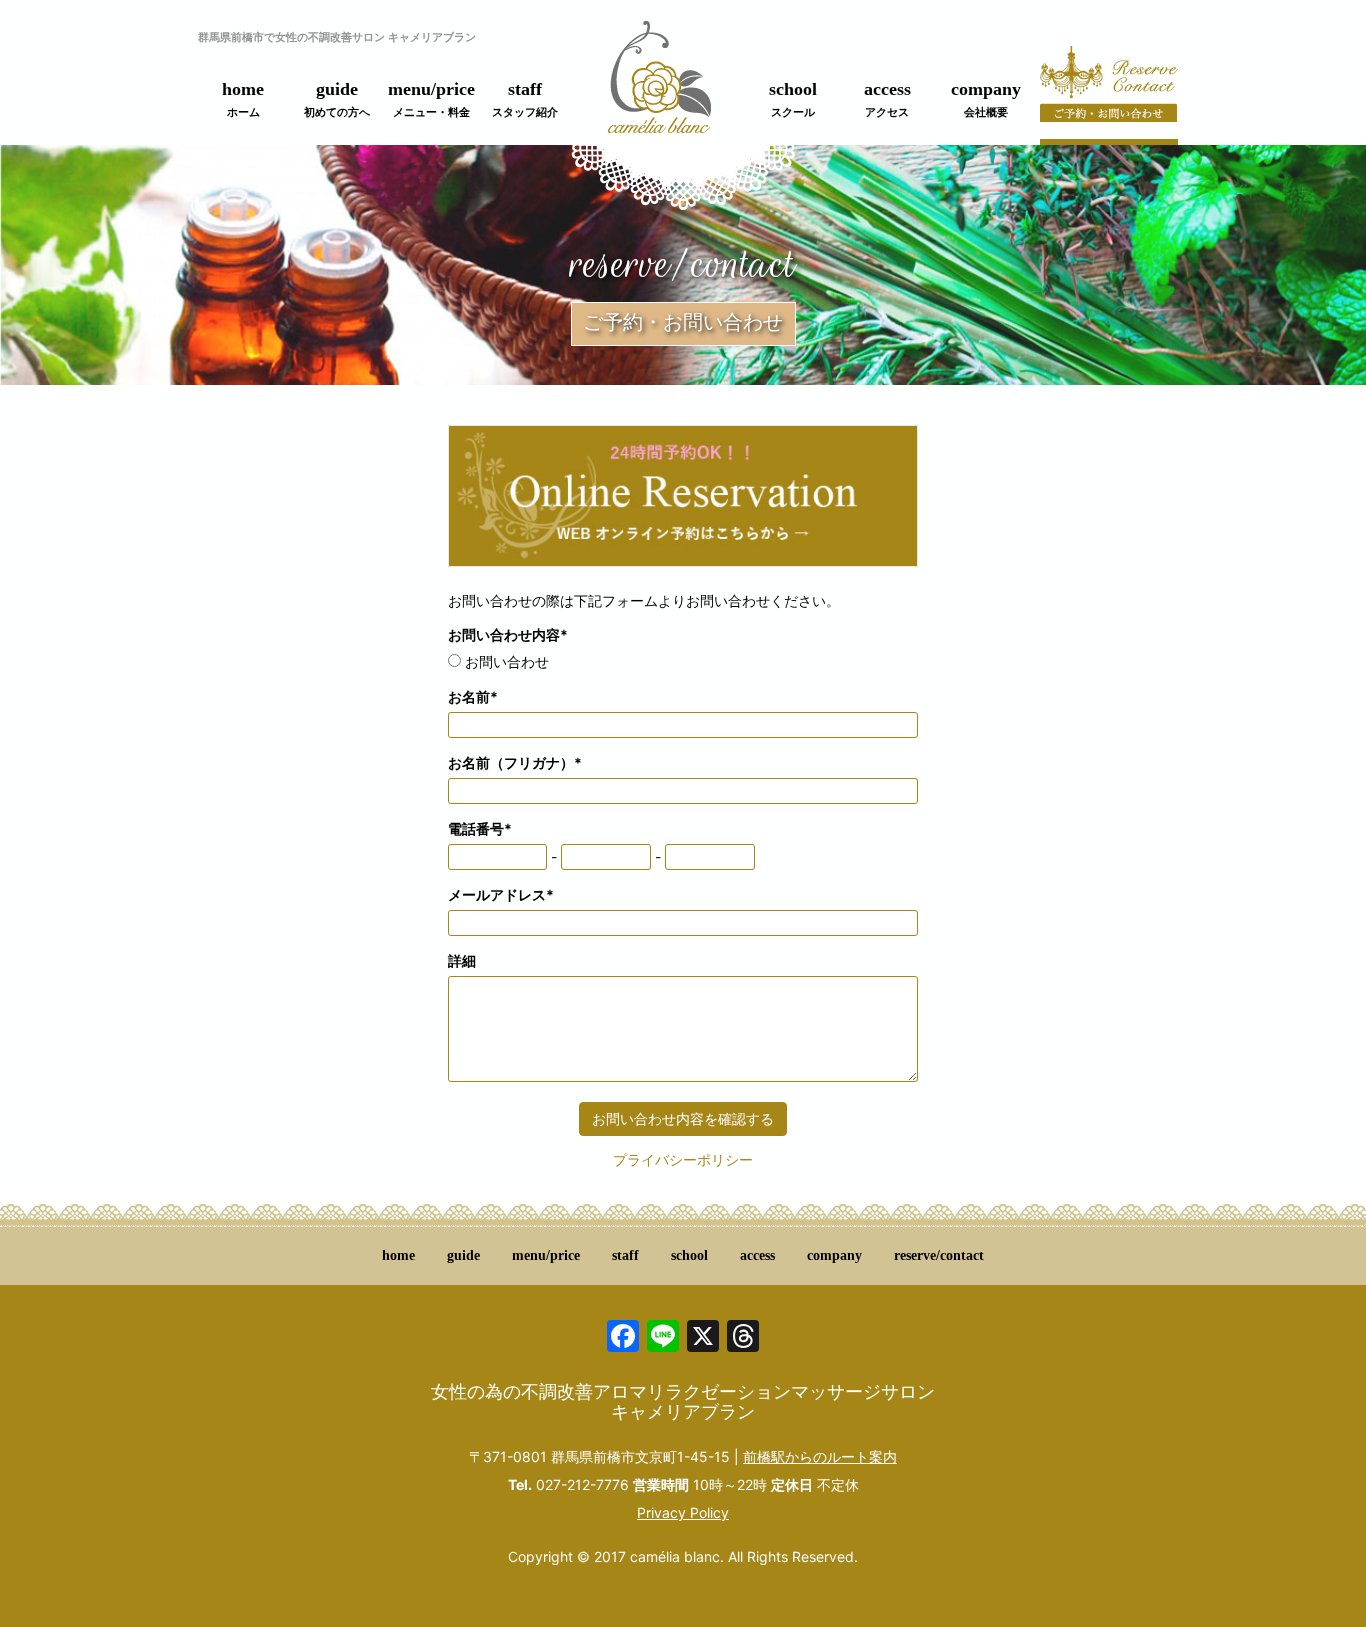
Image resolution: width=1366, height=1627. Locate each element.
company (986, 99)
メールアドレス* (501, 894)
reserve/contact (939, 1255)
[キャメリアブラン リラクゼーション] (659, 88)
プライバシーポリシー (683, 1159)
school (793, 99)
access (887, 99)
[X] (703, 1338)
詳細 (462, 960)
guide (337, 99)
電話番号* (480, 828)
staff (525, 99)
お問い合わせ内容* (508, 634)
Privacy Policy (683, 1512)
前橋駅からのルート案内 (820, 1456)
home (243, 99)
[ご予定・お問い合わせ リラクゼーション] (1109, 95)
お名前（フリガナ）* (515, 762)
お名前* (473, 696)
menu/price (431, 99)
